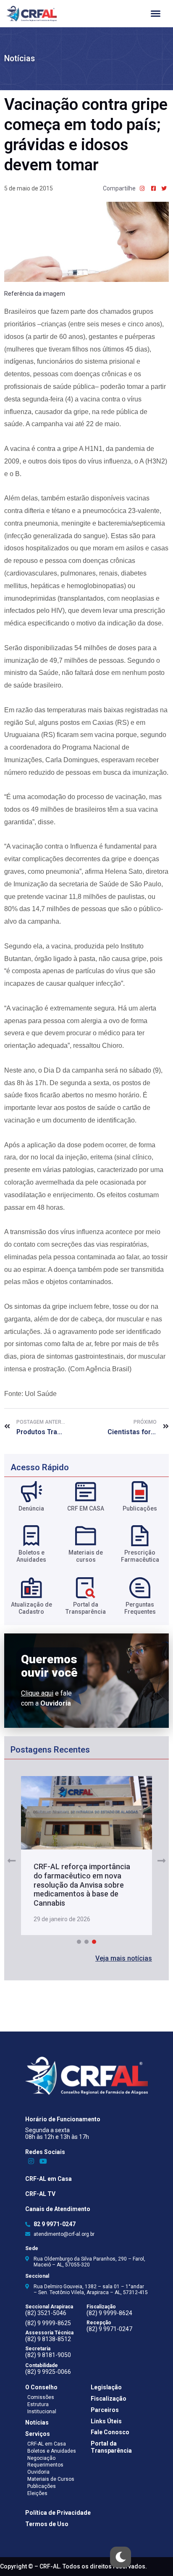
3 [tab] (94, 1942)
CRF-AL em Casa (48, 2179)
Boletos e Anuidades (52, 2451)
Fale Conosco (110, 2432)
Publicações (140, 1508)
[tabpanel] (87, 1856)
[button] (124, 1959)
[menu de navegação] (156, 14)
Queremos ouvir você (49, 1666)
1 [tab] (79, 1942)
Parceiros (105, 2410)
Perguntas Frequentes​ (140, 1608)
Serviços (38, 2434)
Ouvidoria (38, 2472)
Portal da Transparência (111, 2447)
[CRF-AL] (31, 14)
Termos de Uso (47, 2524)
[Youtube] (43, 2161)
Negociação (41, 2458)
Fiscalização (109, 2399)
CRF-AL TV (40, 2194)
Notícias (20, 59)
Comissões (41, 2397)
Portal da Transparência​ (86, 1608)
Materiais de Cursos (51, 2479)
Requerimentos (45, 2465)
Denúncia (31, 1508)
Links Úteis (106, 2421)
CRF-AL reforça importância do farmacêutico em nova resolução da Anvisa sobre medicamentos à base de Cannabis (82, 1884)
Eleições (37, 2493)
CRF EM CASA (86, 1508)
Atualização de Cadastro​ (31, 1608)
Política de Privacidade (58, 2513)
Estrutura (38, 2404)
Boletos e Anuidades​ (31, 1556)
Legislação (106, 2387)
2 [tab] (86, 1942)
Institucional (42, 2412)
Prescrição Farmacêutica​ (140, 1556)
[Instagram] (31, 2161)
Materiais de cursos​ (86, 1556)
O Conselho (41, 2387)
